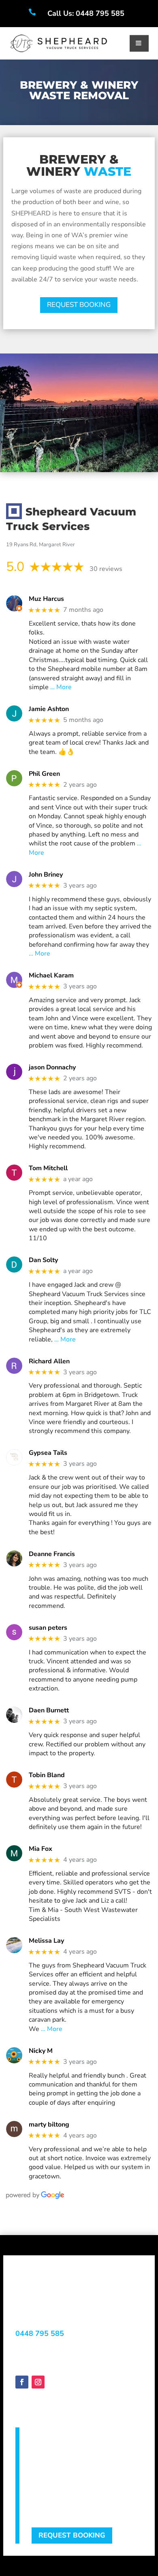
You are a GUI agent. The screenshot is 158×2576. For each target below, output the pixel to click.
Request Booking (72, 2535)
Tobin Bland (47, 1775)
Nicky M (41, 2051)
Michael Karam (51, 976)
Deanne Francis (52, 1554)
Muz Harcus (46, 599)
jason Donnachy (52, 1068)
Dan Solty (43, 1260)
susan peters (48, 1628)
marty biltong (49, 2125)
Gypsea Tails (48, 1453)
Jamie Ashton (49, 709)
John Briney (46, 875)
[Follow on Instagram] (38, 2382)
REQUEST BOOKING (79, 305)
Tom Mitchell (48, 1168)
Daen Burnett (49, 1711)
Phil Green (44, 774)
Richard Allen (49, 1361)
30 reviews (106, 569)
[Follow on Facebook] (22, 2382)
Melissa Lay (46, 1941)
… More (61, 687)
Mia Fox (41, 1849)
